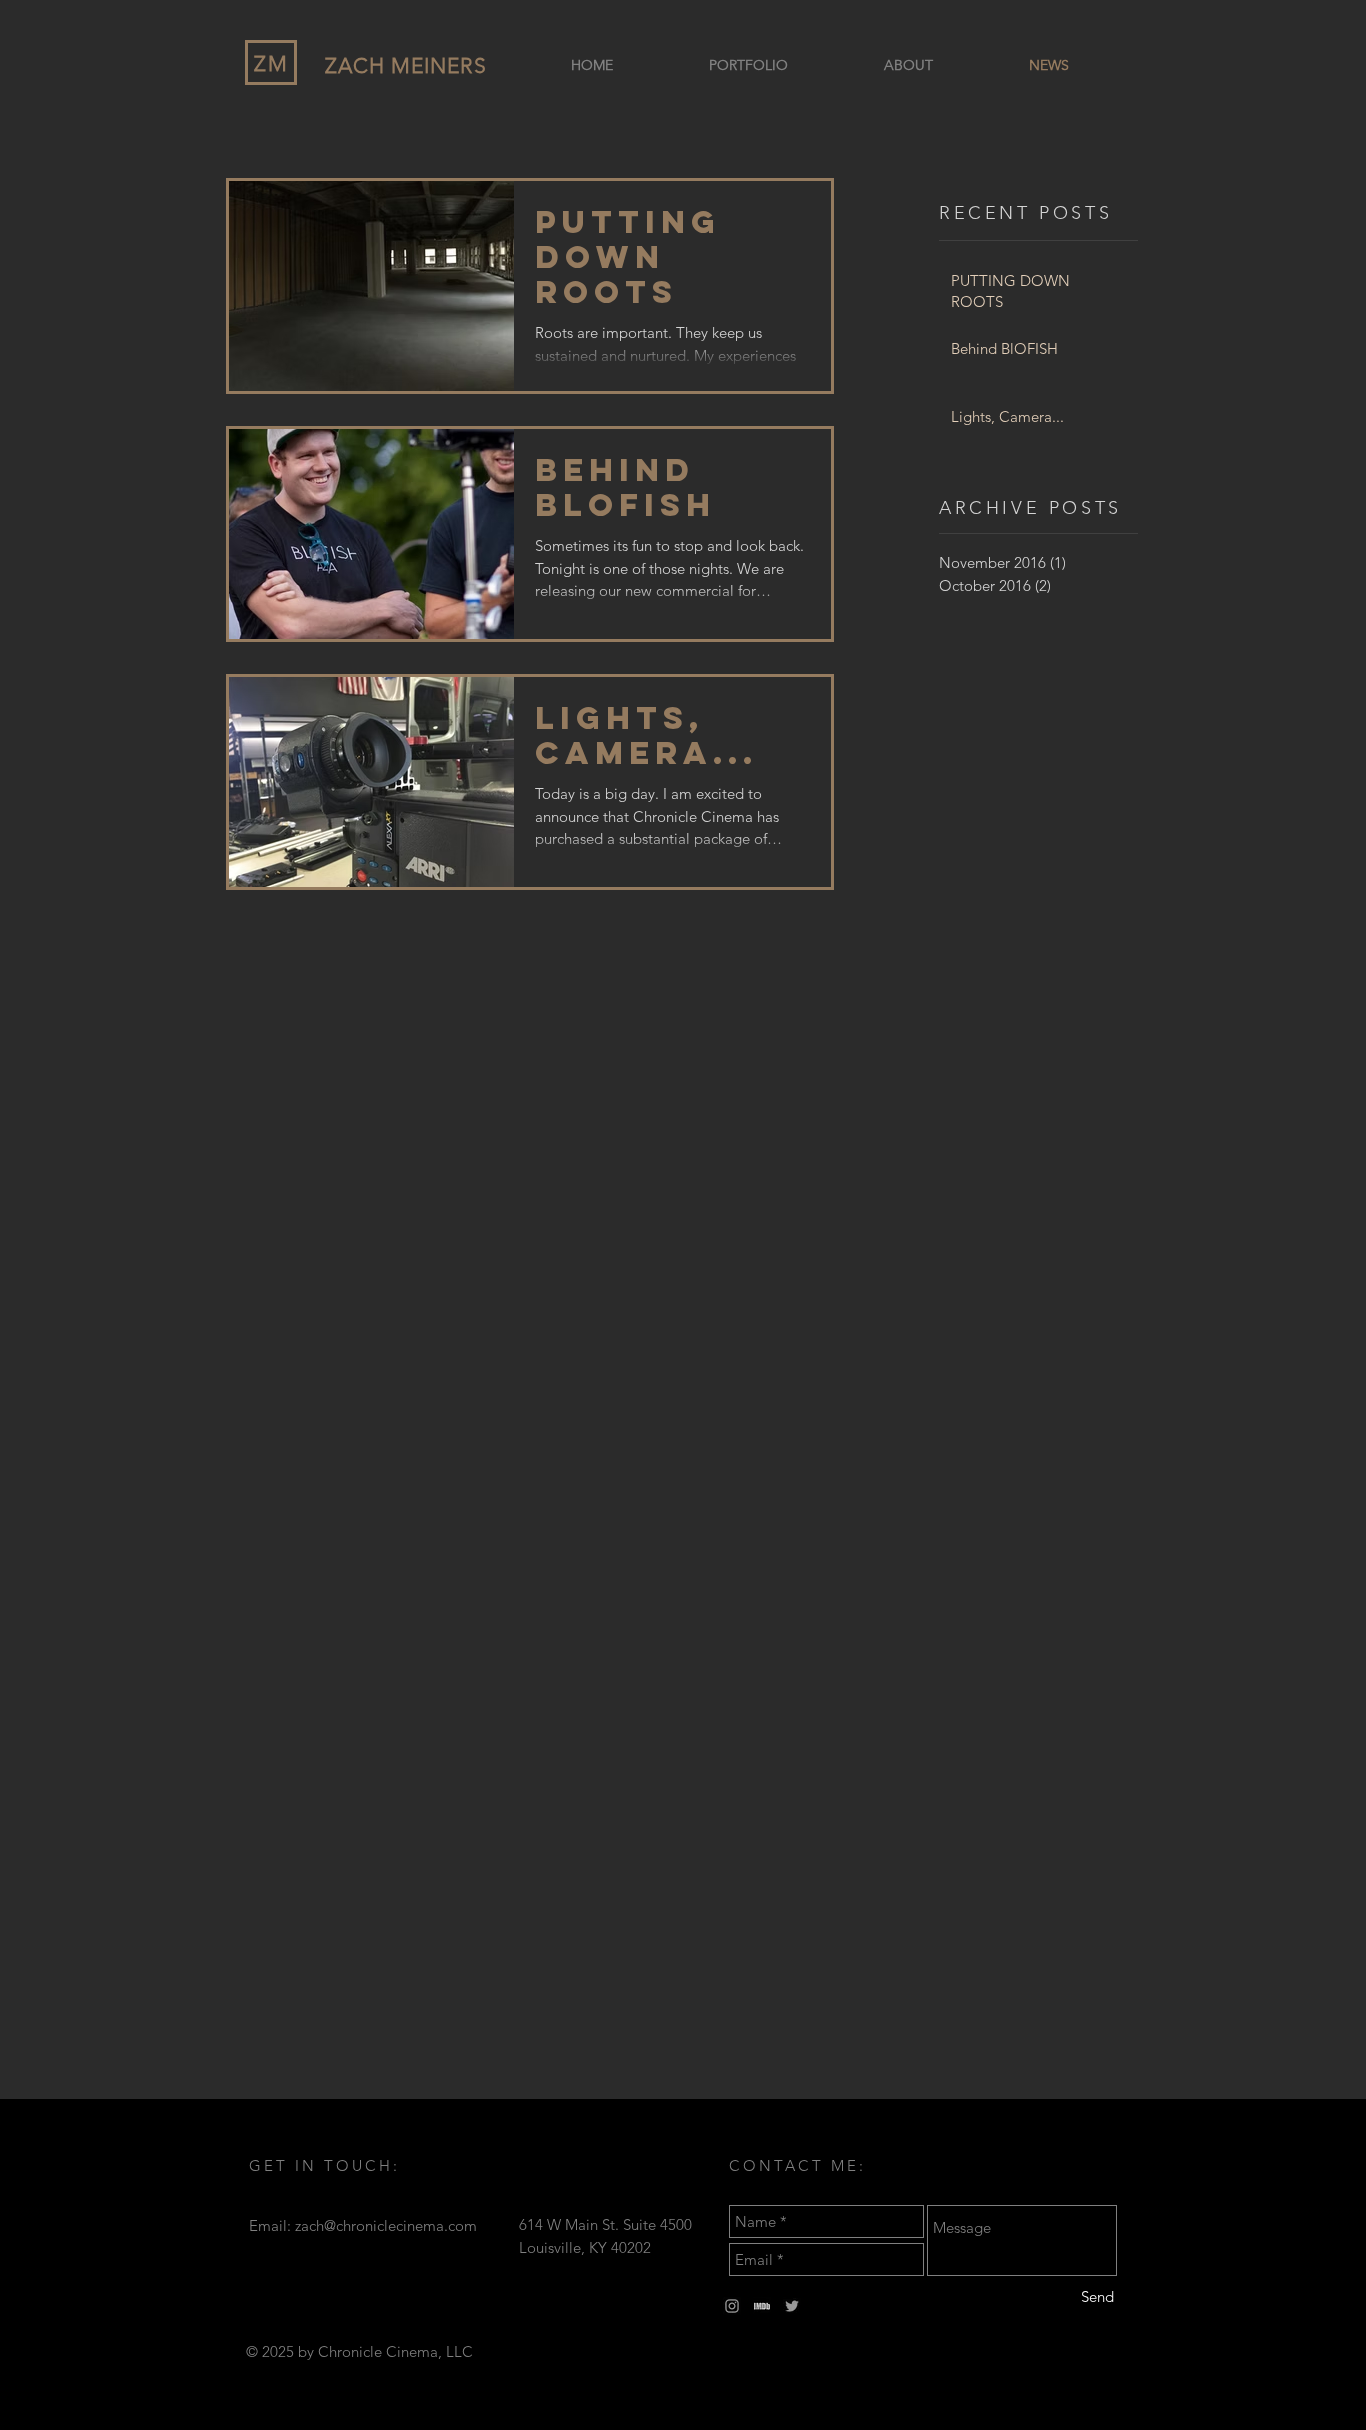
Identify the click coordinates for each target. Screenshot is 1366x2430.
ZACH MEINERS (406, 65)
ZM (271, 63)
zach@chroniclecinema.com (386, 2225)
